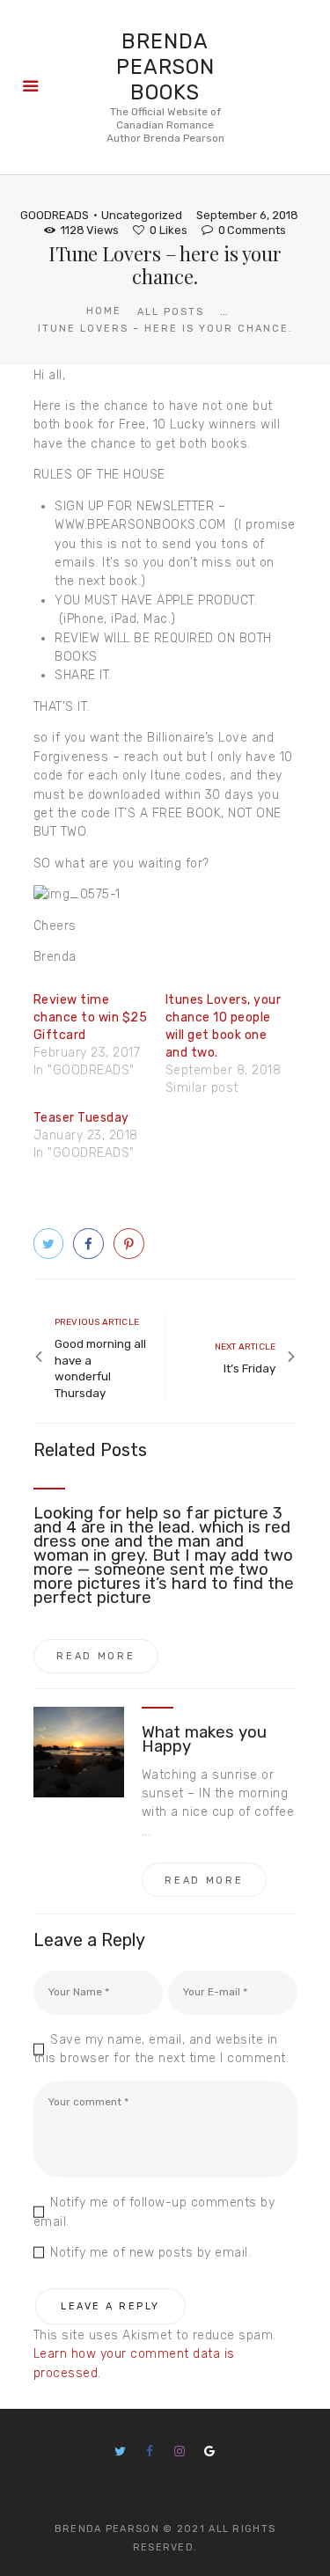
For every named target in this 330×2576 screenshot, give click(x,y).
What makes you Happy (205, 1739)
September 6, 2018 (247, 215)
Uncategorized (142, 215)
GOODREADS (55, 215)
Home (104, 311)
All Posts (171, 312)
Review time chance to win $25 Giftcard (91, 1017)
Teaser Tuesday (81, 1118)
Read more (95, 1656)
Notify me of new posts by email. (150, 2253)
